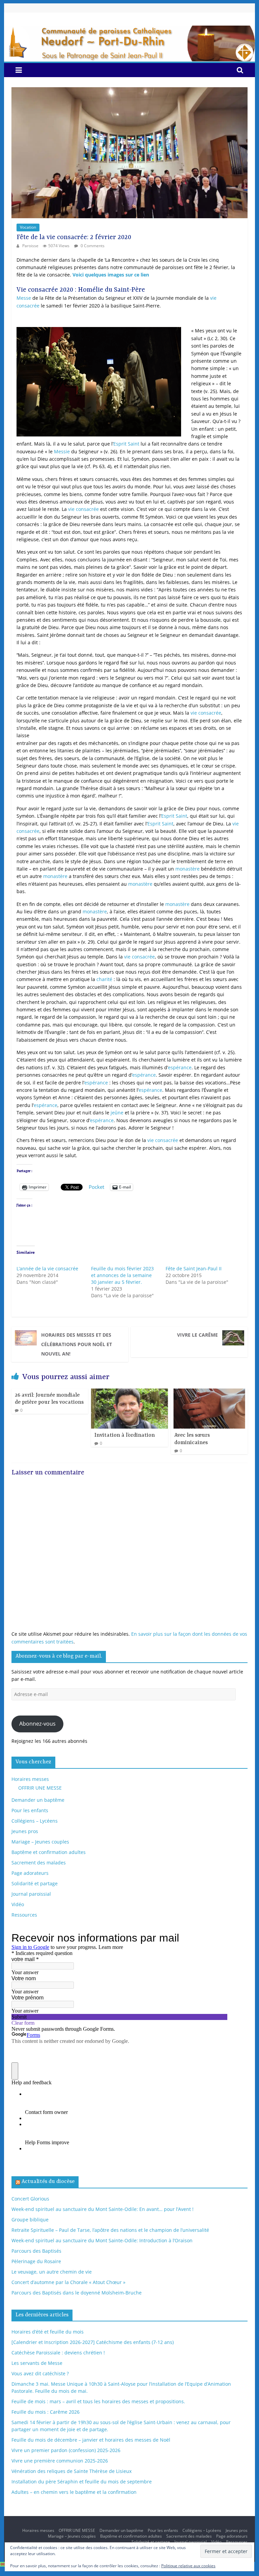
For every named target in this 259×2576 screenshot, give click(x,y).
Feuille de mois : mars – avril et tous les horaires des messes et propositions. (98, 2401)
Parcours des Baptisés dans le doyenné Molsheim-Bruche (77, 2293)
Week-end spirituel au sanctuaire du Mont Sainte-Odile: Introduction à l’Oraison (102, 2240)
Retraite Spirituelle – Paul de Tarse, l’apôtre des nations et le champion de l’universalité (110, 2230)
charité (104, 979)
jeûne (117, 1113)
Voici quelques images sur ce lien (111, 275)
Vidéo (18, 1904)
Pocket (96, 1187)
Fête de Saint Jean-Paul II (194, 1268)
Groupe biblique (30, 2220)
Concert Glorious (30, 2199)
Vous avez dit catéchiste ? (40, 2373)
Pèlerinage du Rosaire (36, 2261)
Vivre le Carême (197, 1335)
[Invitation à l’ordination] (129, 1392)
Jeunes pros (25, 1831)
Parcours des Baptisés (36, 2251)
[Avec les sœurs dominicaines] (209, 1392)
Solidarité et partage (35, 1883)
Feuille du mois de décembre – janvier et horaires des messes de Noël (91, 2440)
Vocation (28, 227)
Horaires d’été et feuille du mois (48, 2332)
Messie (62, 451)
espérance (180, 1067)
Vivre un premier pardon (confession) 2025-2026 (66, 2450)
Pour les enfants (30, 1810)
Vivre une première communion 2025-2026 (60, 2461)
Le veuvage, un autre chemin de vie (52, 2272)
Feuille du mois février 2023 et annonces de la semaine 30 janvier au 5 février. (122, 1275)
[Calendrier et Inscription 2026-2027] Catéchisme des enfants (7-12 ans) (93, 2342)
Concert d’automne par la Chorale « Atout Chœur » (68, 2282)
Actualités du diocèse (48, 2182)
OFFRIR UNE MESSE (40, 1788)
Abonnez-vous (37, 1724)
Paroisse (31, 246)
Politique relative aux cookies (188, 2566)
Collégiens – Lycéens (35, 1821)
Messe (24, 298)
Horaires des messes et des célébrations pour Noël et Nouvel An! (77, 1344)
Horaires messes (30, 1779)
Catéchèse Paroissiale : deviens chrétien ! (58, 2353)
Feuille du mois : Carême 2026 (46, 2412)
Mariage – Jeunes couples (40, 1842)
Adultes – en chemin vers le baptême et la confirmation (74, 2492)
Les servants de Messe (37, 2363)
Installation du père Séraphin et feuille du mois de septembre (82, 2482)
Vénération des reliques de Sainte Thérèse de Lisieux (71, 2471)
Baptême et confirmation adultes (49, 1852)
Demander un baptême (38, 1800)
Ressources (24, 1915)
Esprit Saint (126, 444)
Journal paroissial (31, 1894)
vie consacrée (83, 509)
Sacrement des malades (39, 1863)
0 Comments (92, 246)
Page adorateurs (30, 1873)
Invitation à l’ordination (125, 1435)
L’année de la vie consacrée (47, 1268)
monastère (188, 869)
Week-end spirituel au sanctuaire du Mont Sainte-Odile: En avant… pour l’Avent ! (103, 2209)
